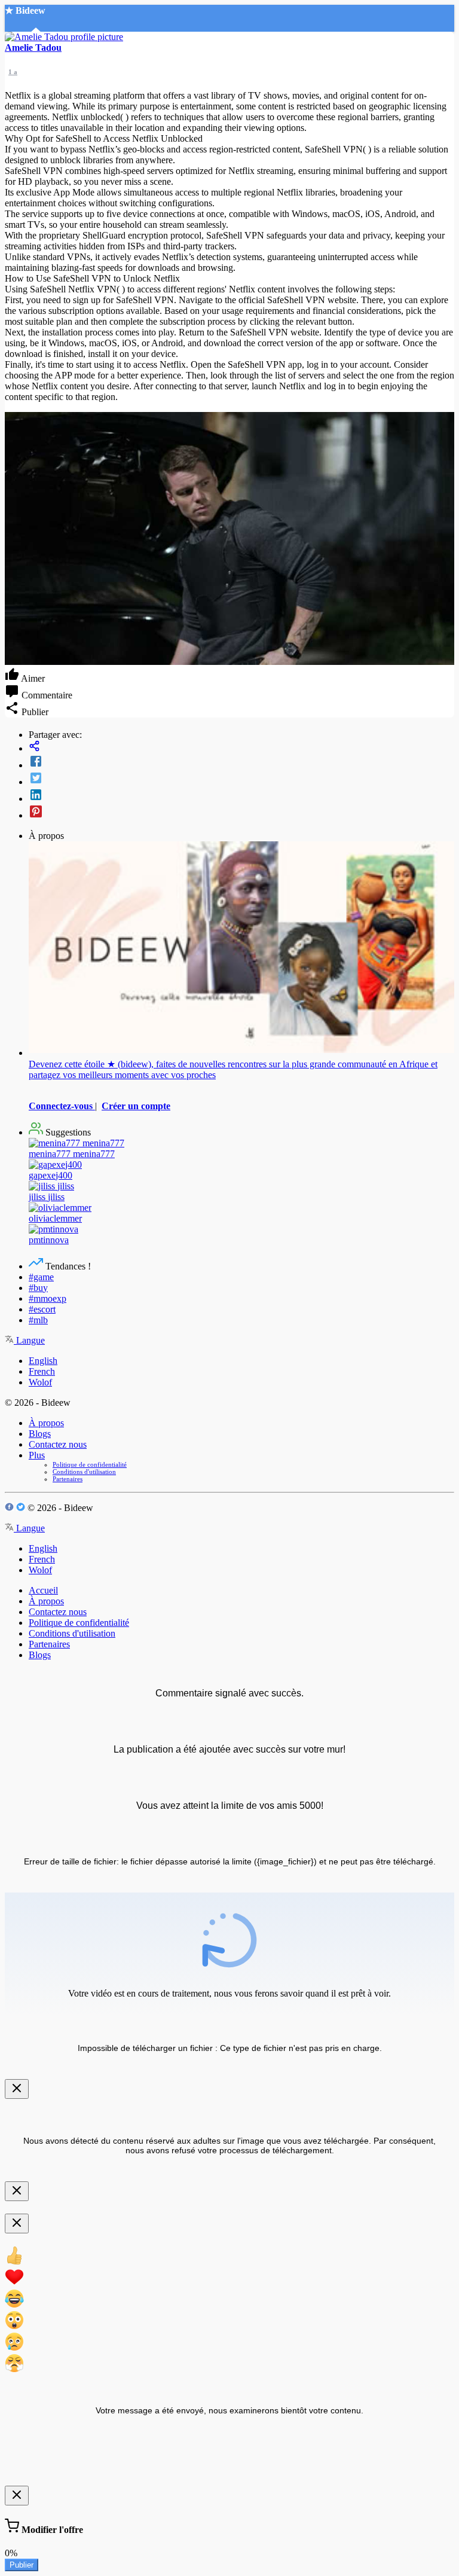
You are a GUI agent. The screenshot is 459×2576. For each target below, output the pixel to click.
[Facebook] (241, 762)
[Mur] (241, 747)
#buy (38, 1288)
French (42, 1371)
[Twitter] (241, 779)
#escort (42, 1309)
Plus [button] (37, 1455)
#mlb (38, 1320)
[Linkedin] (241, 796)
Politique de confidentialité (90, 1464)
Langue (29, 1340)
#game (41, 1277)
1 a (13, 72)
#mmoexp (48, 1298)
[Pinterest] (241, 813)
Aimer (32, 678)
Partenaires (68, 1479)
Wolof (40, 1382)
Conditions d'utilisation (84, 1472)
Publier (22, 2565)
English (43, 1361)
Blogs (40, 1434)
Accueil (43, 1590)
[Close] (17, 2089)
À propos (46, 1423)
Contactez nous (58, 1444)
